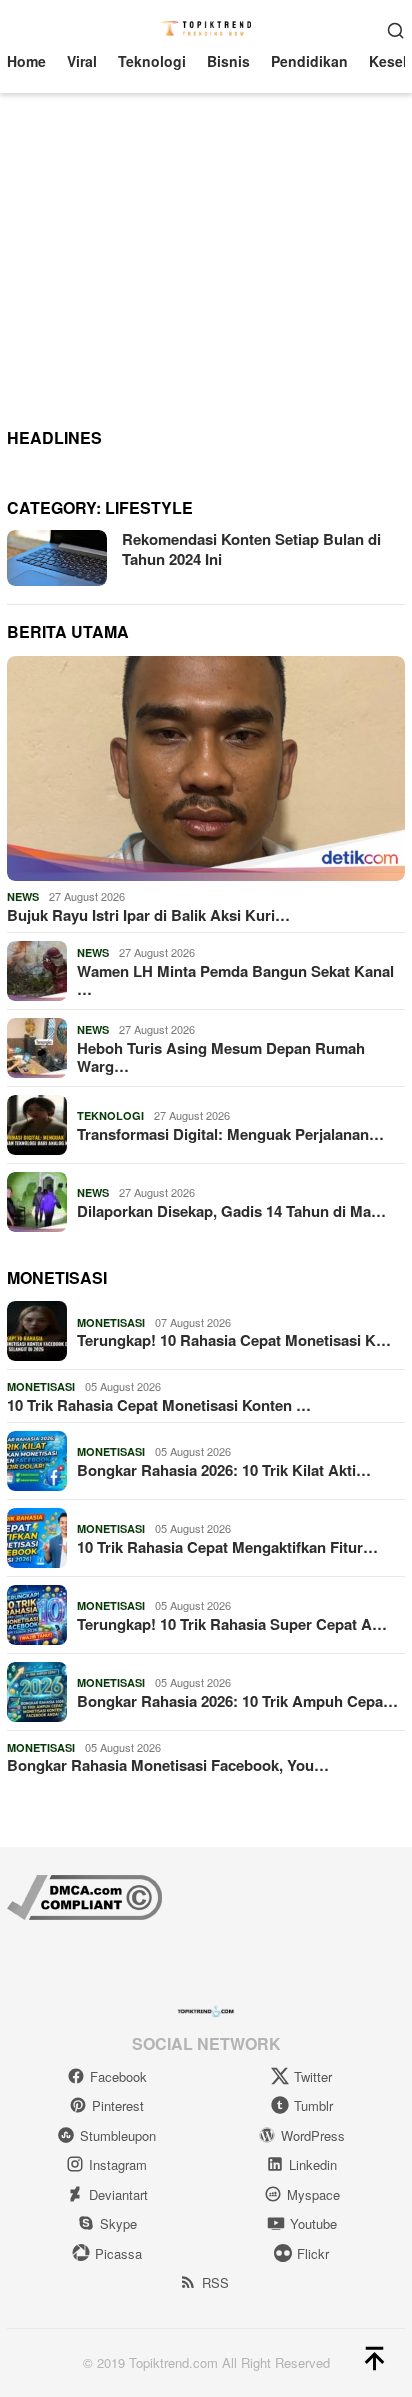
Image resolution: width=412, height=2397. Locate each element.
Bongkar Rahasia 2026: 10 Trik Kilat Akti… (224, 1470)
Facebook (118, 2076)
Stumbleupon (118, 2135)
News (23, 896)
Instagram (118, 2164)
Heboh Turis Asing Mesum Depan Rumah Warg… (221, 1057)
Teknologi (110, 1115)
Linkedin (313, 2164)
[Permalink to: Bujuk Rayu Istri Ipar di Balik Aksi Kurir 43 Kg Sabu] (206, 769)
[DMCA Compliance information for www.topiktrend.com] (84, 1895)
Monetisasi (111, 1322)
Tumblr (313, 2105)
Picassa (118, 2253)
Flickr (313, 2253)
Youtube (313, 2223)
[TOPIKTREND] (206, 27)
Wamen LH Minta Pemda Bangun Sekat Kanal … (235, 980)
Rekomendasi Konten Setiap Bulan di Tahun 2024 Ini (251, 549)
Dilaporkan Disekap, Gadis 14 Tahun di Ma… (231, 1211)
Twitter (313, 2076)
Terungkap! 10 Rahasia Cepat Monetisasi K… (234, 1340)
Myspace (313, 2194)
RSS (215, 2282)
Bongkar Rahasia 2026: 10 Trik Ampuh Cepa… (237, 1701)
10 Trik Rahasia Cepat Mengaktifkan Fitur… (227, 1547)
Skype (118, 2223)
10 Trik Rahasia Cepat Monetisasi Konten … (159, 1405)
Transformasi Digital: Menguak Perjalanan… (230, 1134)
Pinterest (118, 2105)
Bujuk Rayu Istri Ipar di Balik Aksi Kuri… (148, 915)
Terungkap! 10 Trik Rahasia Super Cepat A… (232, 1624)
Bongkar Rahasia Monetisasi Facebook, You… (168, 1765)
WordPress (313, 2135)
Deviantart (118, 2194)
